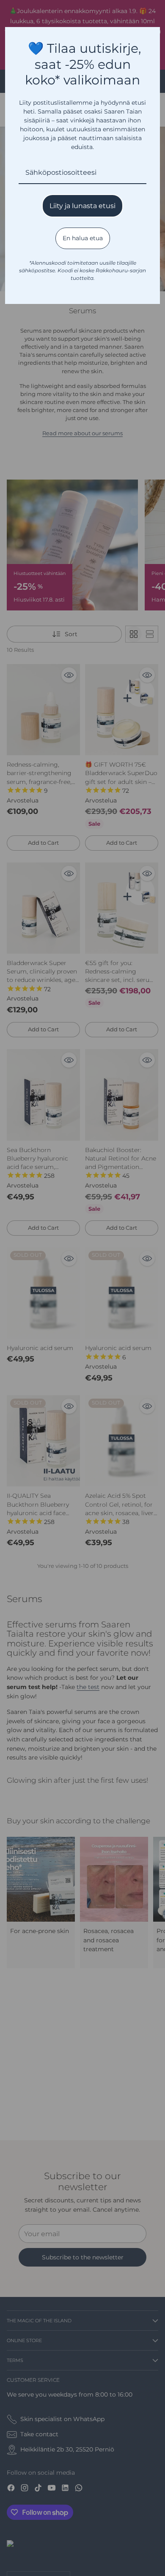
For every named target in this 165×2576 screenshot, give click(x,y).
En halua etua (83, 238)
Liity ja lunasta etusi (82, 206)
